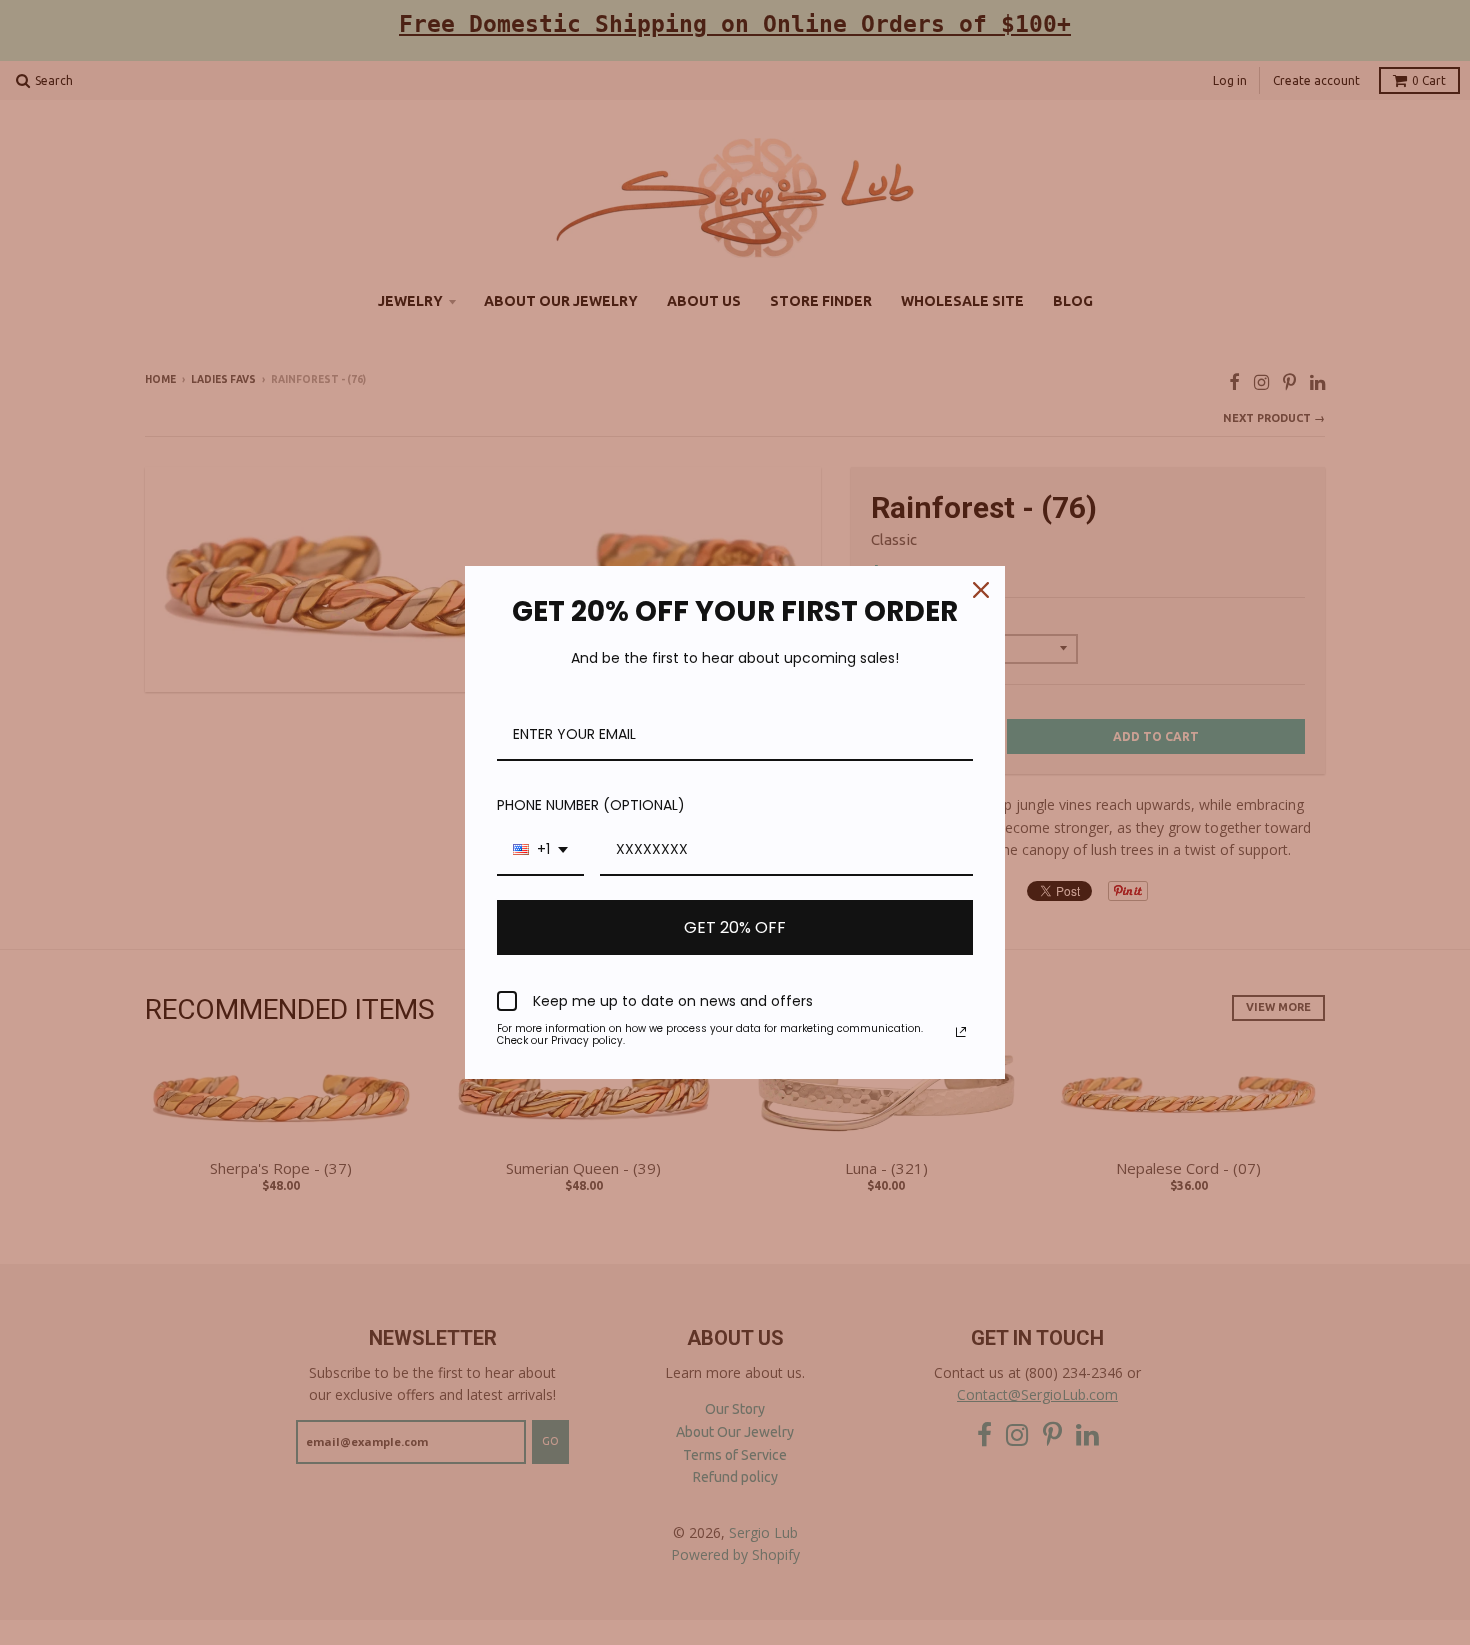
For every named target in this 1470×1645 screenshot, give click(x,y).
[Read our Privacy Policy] (961, 1032)
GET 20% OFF (735, 927)
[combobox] (540, 850)
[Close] (981, 590)
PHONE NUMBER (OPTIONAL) (591, 805)
